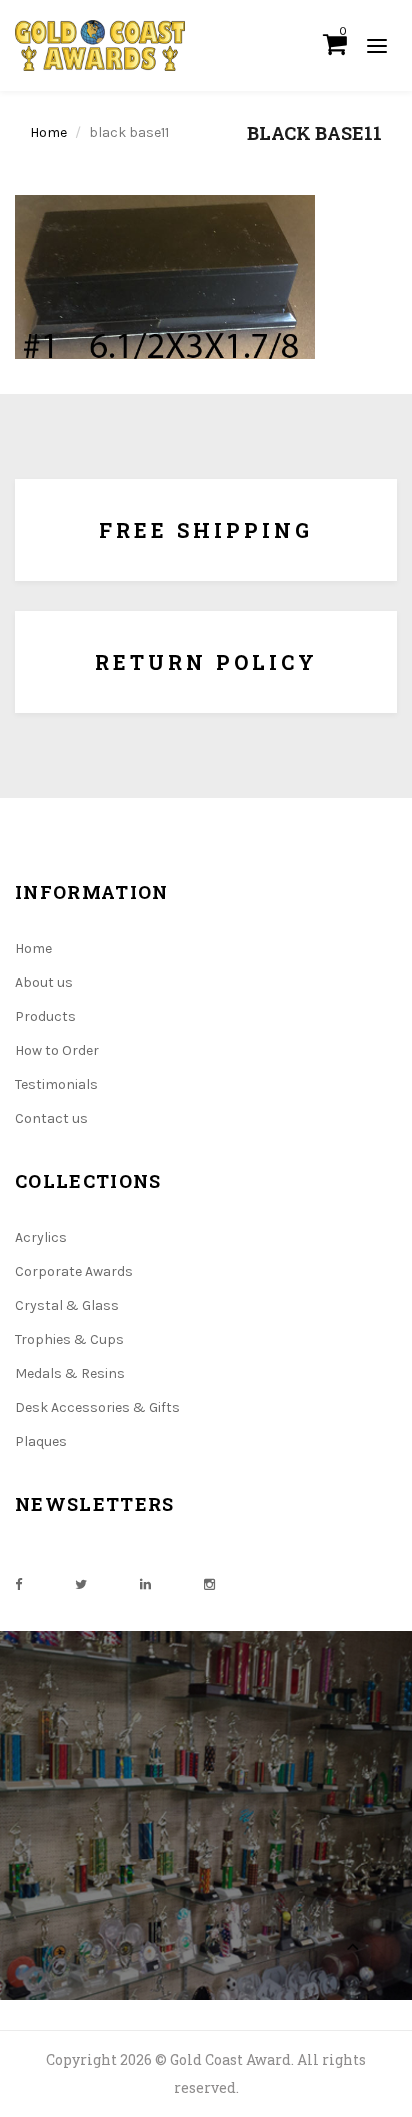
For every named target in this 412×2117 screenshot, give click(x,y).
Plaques (41, 1441)
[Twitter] (81, 1584)
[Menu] (377, 45)
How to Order (57, 1050)
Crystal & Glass (67, 1305)
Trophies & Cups (69, 1339)
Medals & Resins (70, 1373)
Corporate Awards (74, 1271)
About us (44, 982)
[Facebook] (18, 1584)
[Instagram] (209, 1584)
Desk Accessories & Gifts (97, 1407)
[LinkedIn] (145, 1584)
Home (48, 132)
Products (45, 1016)
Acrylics (41, 1237)
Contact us (51, 1118)
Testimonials (56, 1084)
